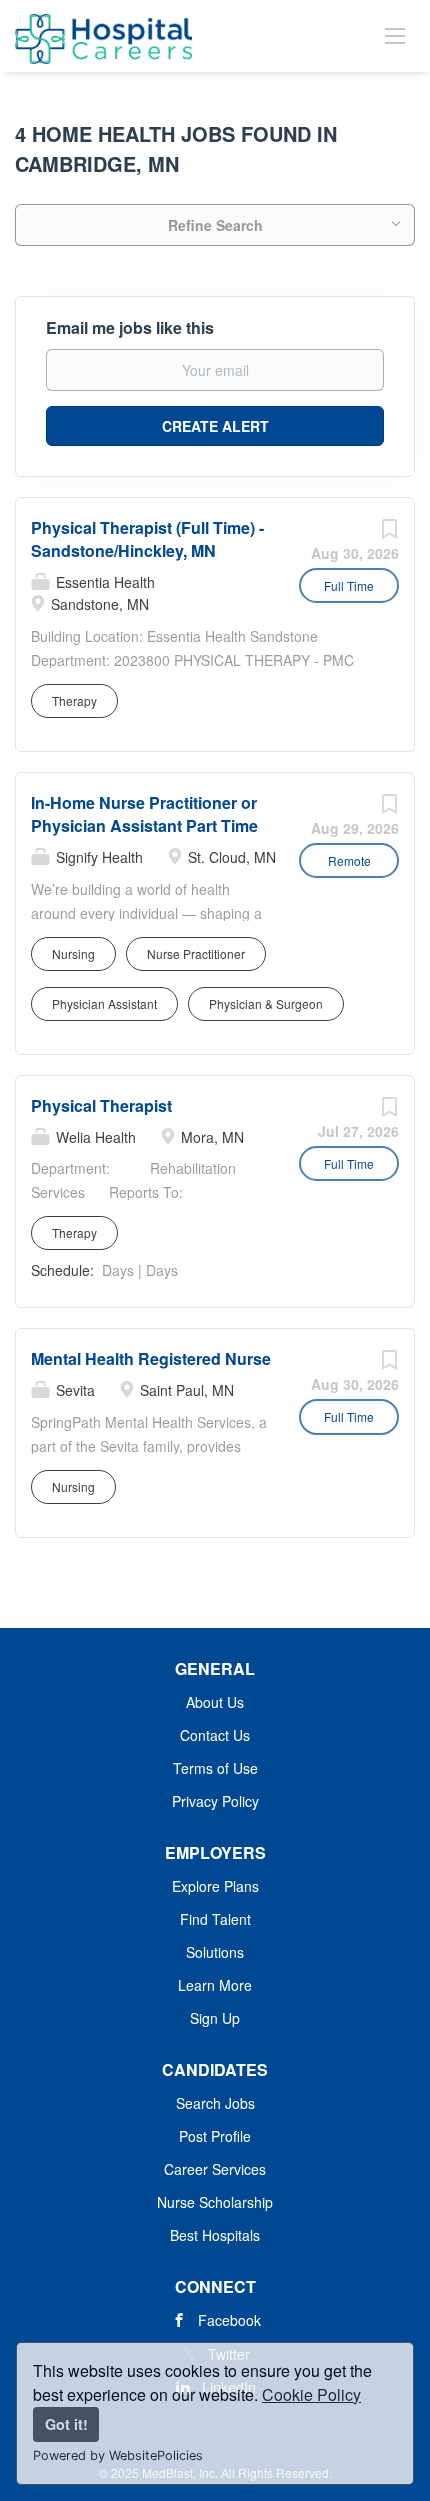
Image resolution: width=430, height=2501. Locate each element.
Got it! (66, 2424)
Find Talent (215, 1919)
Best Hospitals (215, 2235)
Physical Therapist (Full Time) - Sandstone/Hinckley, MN (147, 539)
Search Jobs (215, 2103)
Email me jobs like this (130, 328)
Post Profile (215, 2136)
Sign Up (215, 2018)
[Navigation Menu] (395, 35)
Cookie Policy (311, 2394)
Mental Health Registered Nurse (151, 1358)
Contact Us (215, 1735)
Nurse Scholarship (215, 2202)
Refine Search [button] (215, 225)
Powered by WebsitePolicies (118, 2455)
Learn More (215, 1985)
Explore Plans (215, 1886)
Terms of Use (215, 1768)
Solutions (215, 1952)
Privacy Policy (215, 1801)
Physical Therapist (101, 1105)
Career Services (215, 2169)
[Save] (389, 533)
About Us (215, 1702)
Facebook (229, 2320)
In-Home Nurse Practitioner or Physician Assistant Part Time (144, 814)
